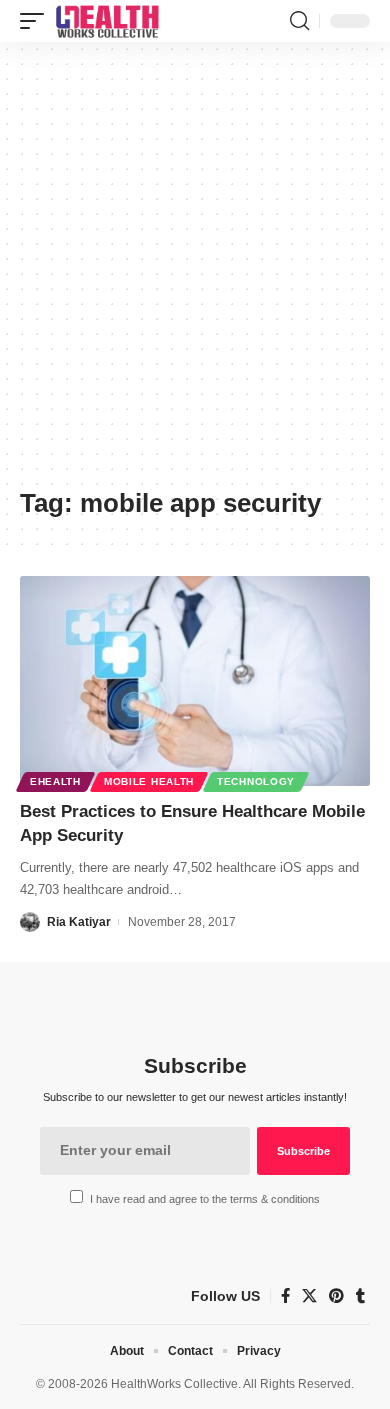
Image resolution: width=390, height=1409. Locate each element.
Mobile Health (149, 781)
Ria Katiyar (79, 922)
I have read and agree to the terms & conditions (205, 1199)
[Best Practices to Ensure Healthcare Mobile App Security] (195, 681)
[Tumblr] (360, 1296)
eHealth (55, 781)
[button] (37, 21)
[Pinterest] (336, 1296)
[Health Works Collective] (107, 21)
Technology (256, 781)
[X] (309, 1296)
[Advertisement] (195, 272)
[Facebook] (285, 1296)
